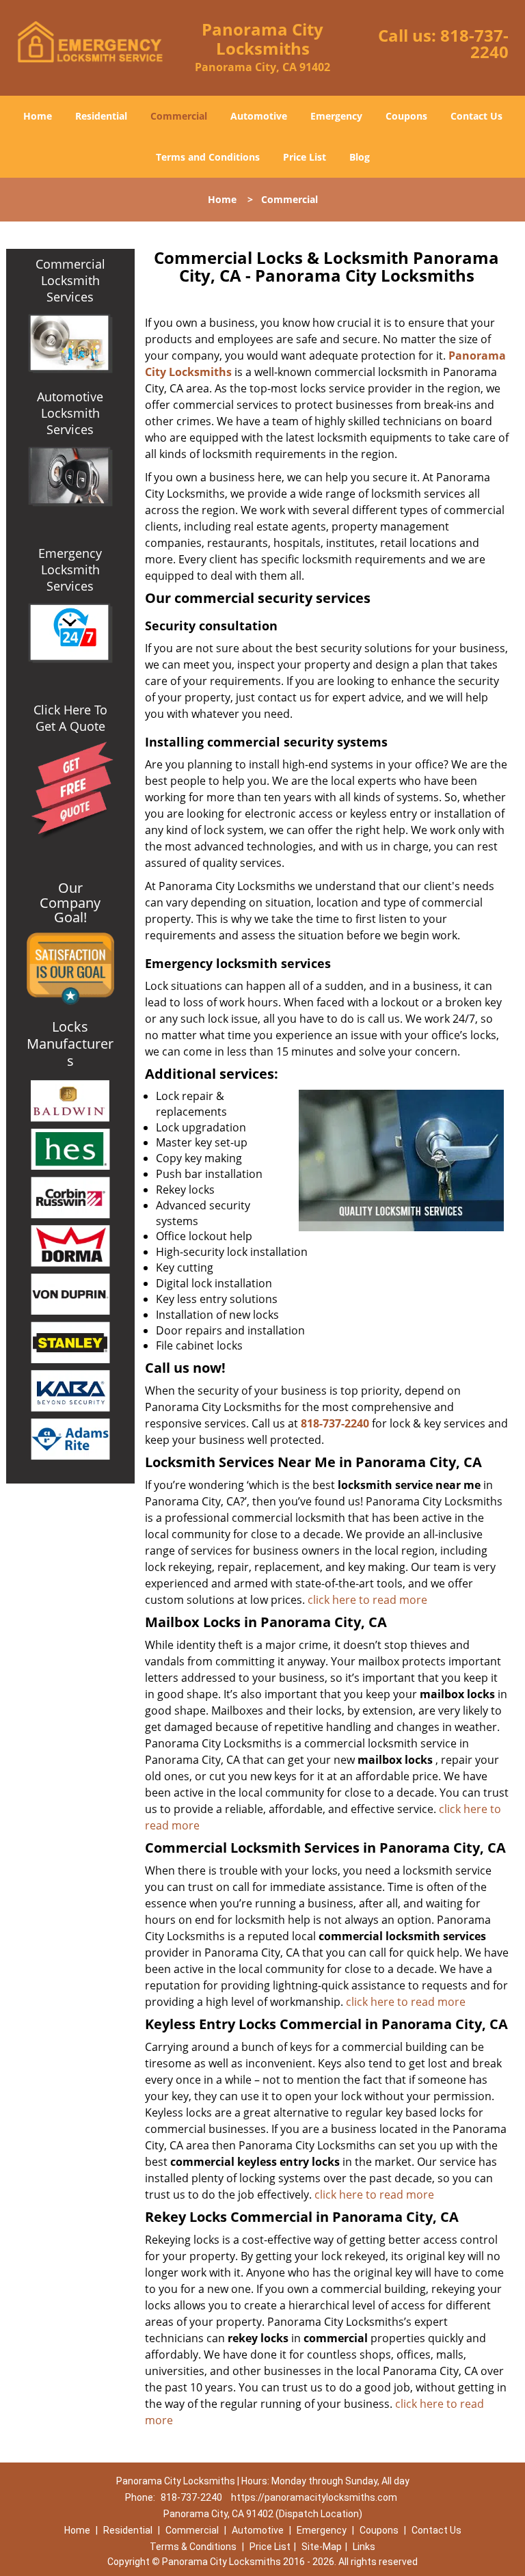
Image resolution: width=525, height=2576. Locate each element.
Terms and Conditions (208, 157)
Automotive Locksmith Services (70, 413)
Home (38, 116)
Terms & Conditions (193, 2547)
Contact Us (476, 116)
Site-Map (322, 2547)
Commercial (179, 116)
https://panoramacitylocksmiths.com (314, 2497)
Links (364, 2547)
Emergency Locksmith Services (70, 569)
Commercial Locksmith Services (70, 280)
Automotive (259, 116)
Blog (360, 157)
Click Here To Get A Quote (70, 718)
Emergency (336, 116)
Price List (305, 157)
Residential (101, 116)
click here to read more (367, 1600)
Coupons (406, 116)
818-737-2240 (474, 43)
